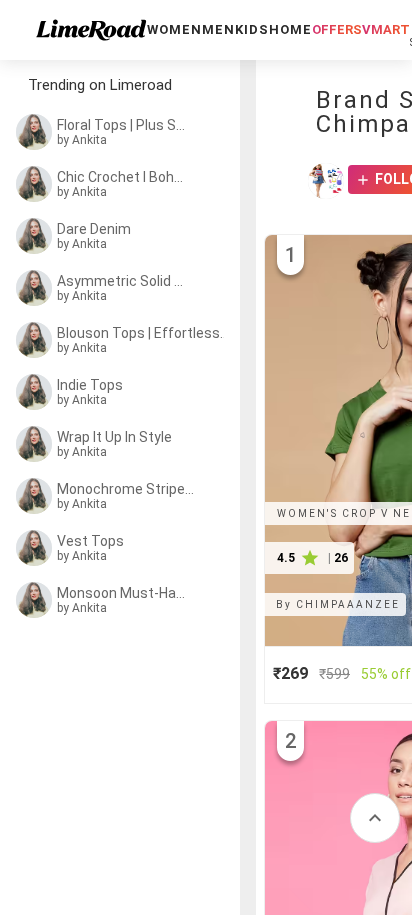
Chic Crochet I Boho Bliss (122, 177)
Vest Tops (90, 541)
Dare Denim (94, 229)
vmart (386, 29)
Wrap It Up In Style (114, 437)
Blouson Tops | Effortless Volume (143, 333)
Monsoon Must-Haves (122, 593)
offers (337, 29)
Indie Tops (90, 385)
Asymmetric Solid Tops (122, 281)
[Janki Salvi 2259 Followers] (326, 181)
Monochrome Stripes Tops (126, 489)
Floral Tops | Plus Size (122, 125)
